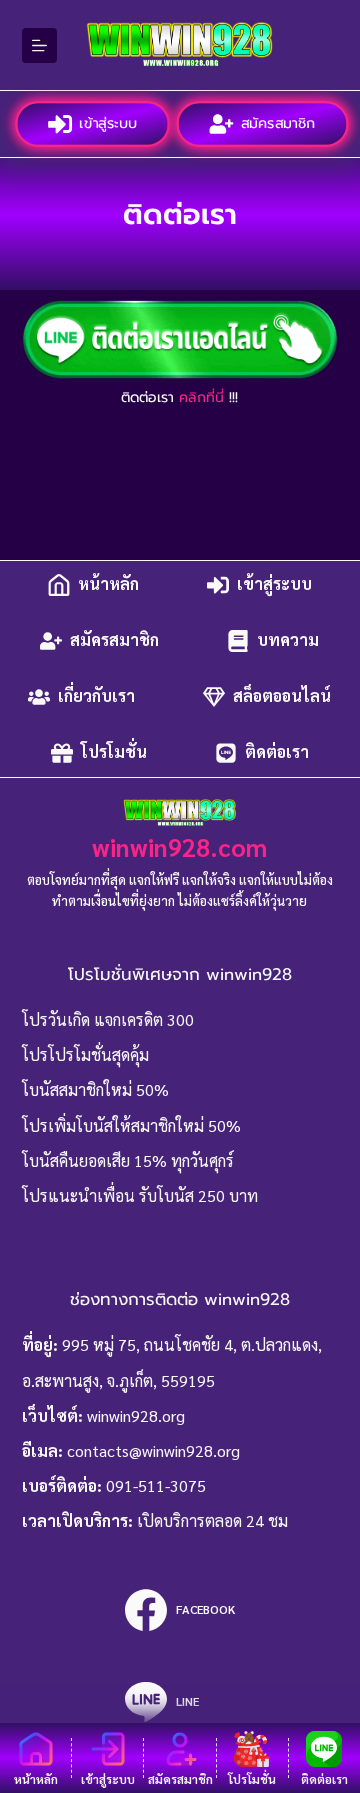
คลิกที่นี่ (201, 397)
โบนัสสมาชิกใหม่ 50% (95, 1089)
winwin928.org (136, 1415)
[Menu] (39, 45)
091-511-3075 (156, 1485)
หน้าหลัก (108, 584)
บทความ (288, 640)
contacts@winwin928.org (153, 1450)
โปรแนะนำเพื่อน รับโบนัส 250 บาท (140, 1195)
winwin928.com (179, 846)
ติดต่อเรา (277, 752)
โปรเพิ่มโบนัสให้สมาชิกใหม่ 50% (131, 1125)
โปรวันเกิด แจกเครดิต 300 (108, 1019)
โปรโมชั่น (114, 752)
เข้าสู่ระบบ (106, 123)
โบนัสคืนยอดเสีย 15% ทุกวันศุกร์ (128, 1160)
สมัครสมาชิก (277, 123)
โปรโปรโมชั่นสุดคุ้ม (85, 1054)
